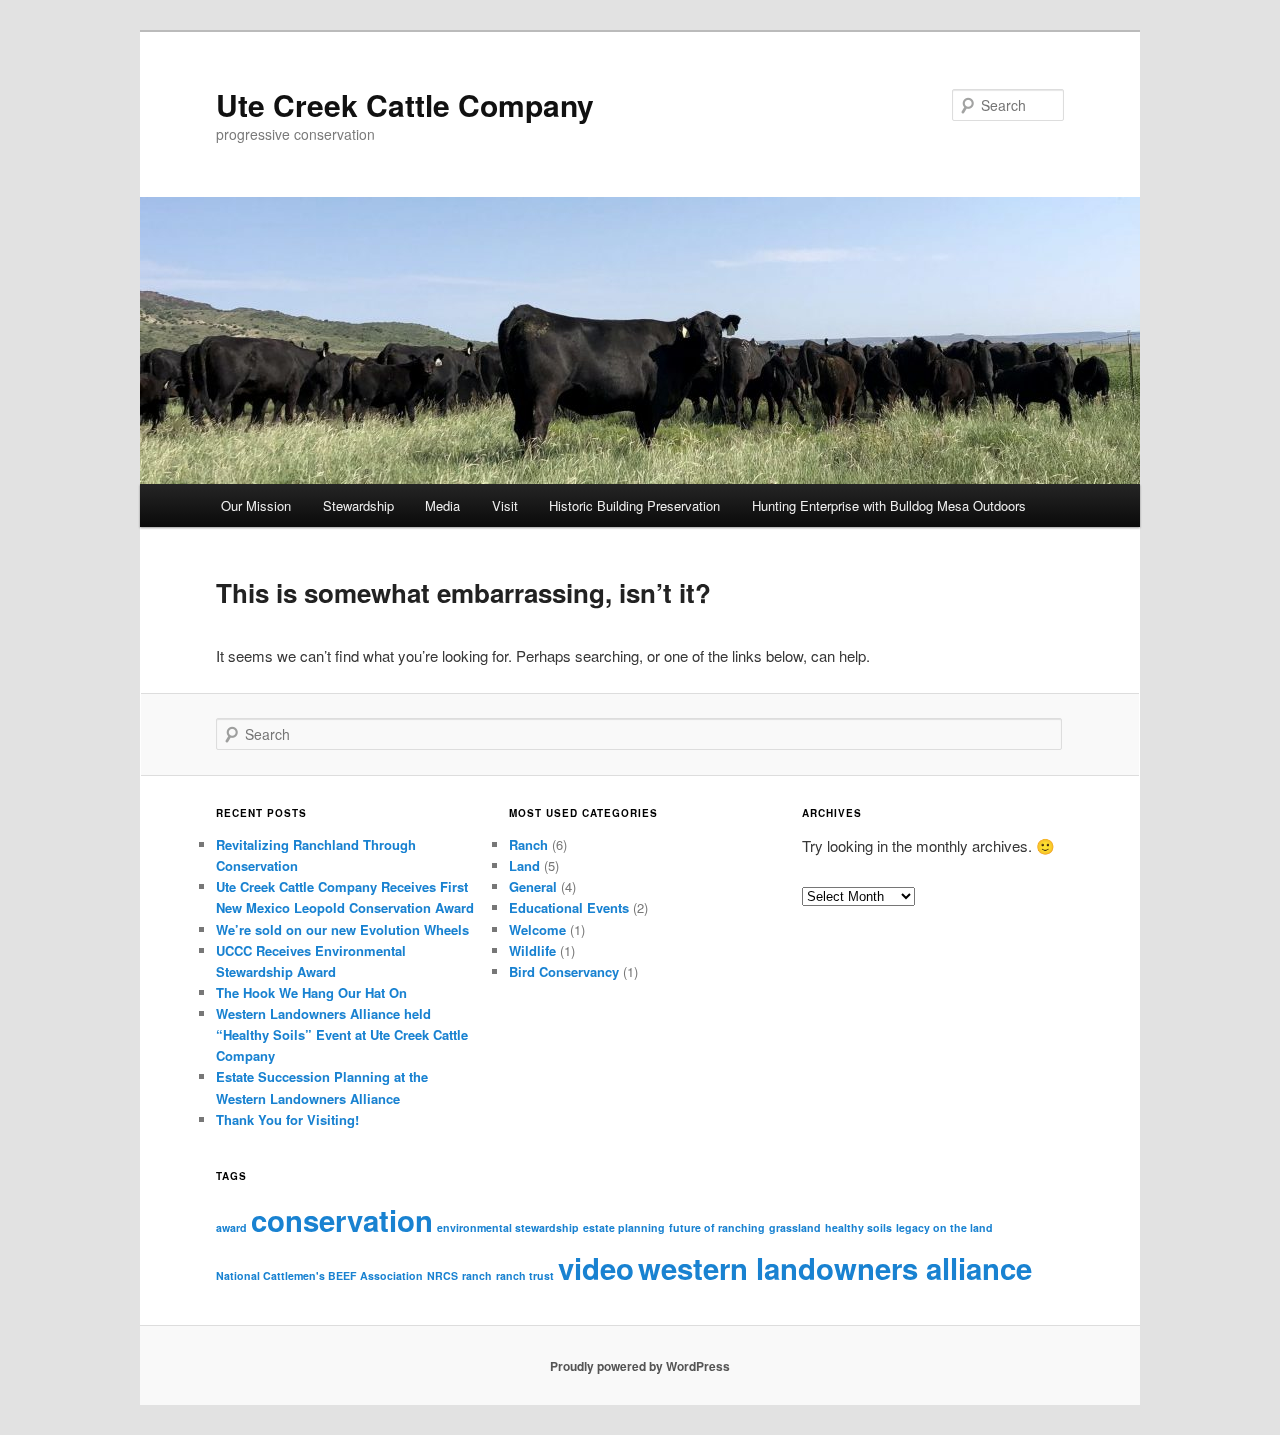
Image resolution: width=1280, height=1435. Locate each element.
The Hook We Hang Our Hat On (311, 992)
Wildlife (532, 950)
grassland (795, 1227)
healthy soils (858, 1227)
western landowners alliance (835, 1268)
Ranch (528, 844)
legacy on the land (944, 1227)
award (231, 1227)
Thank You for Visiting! (287, 1119)
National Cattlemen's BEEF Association (319, 1275)
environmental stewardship (508, 1227)
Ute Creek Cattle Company (405, 104)
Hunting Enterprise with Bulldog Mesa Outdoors (889, 505)
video (596, 1268)
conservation (342, 1220)
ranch (477, 1275)
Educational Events (569, 907)
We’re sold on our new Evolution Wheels (342, 929)
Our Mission (256, 505)
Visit (505, 505)
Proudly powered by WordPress (640, 1366)
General (533, 886)
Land (524, 865)
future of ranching (717, 1227)
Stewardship (358, 505)
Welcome (537, 929)
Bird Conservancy (564, 971)
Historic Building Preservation (634, 505)
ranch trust (525, 1275)
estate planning (624, 1227)
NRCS (442, 1275)
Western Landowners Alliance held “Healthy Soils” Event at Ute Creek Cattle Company (342, 1034)
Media (442, 505)
